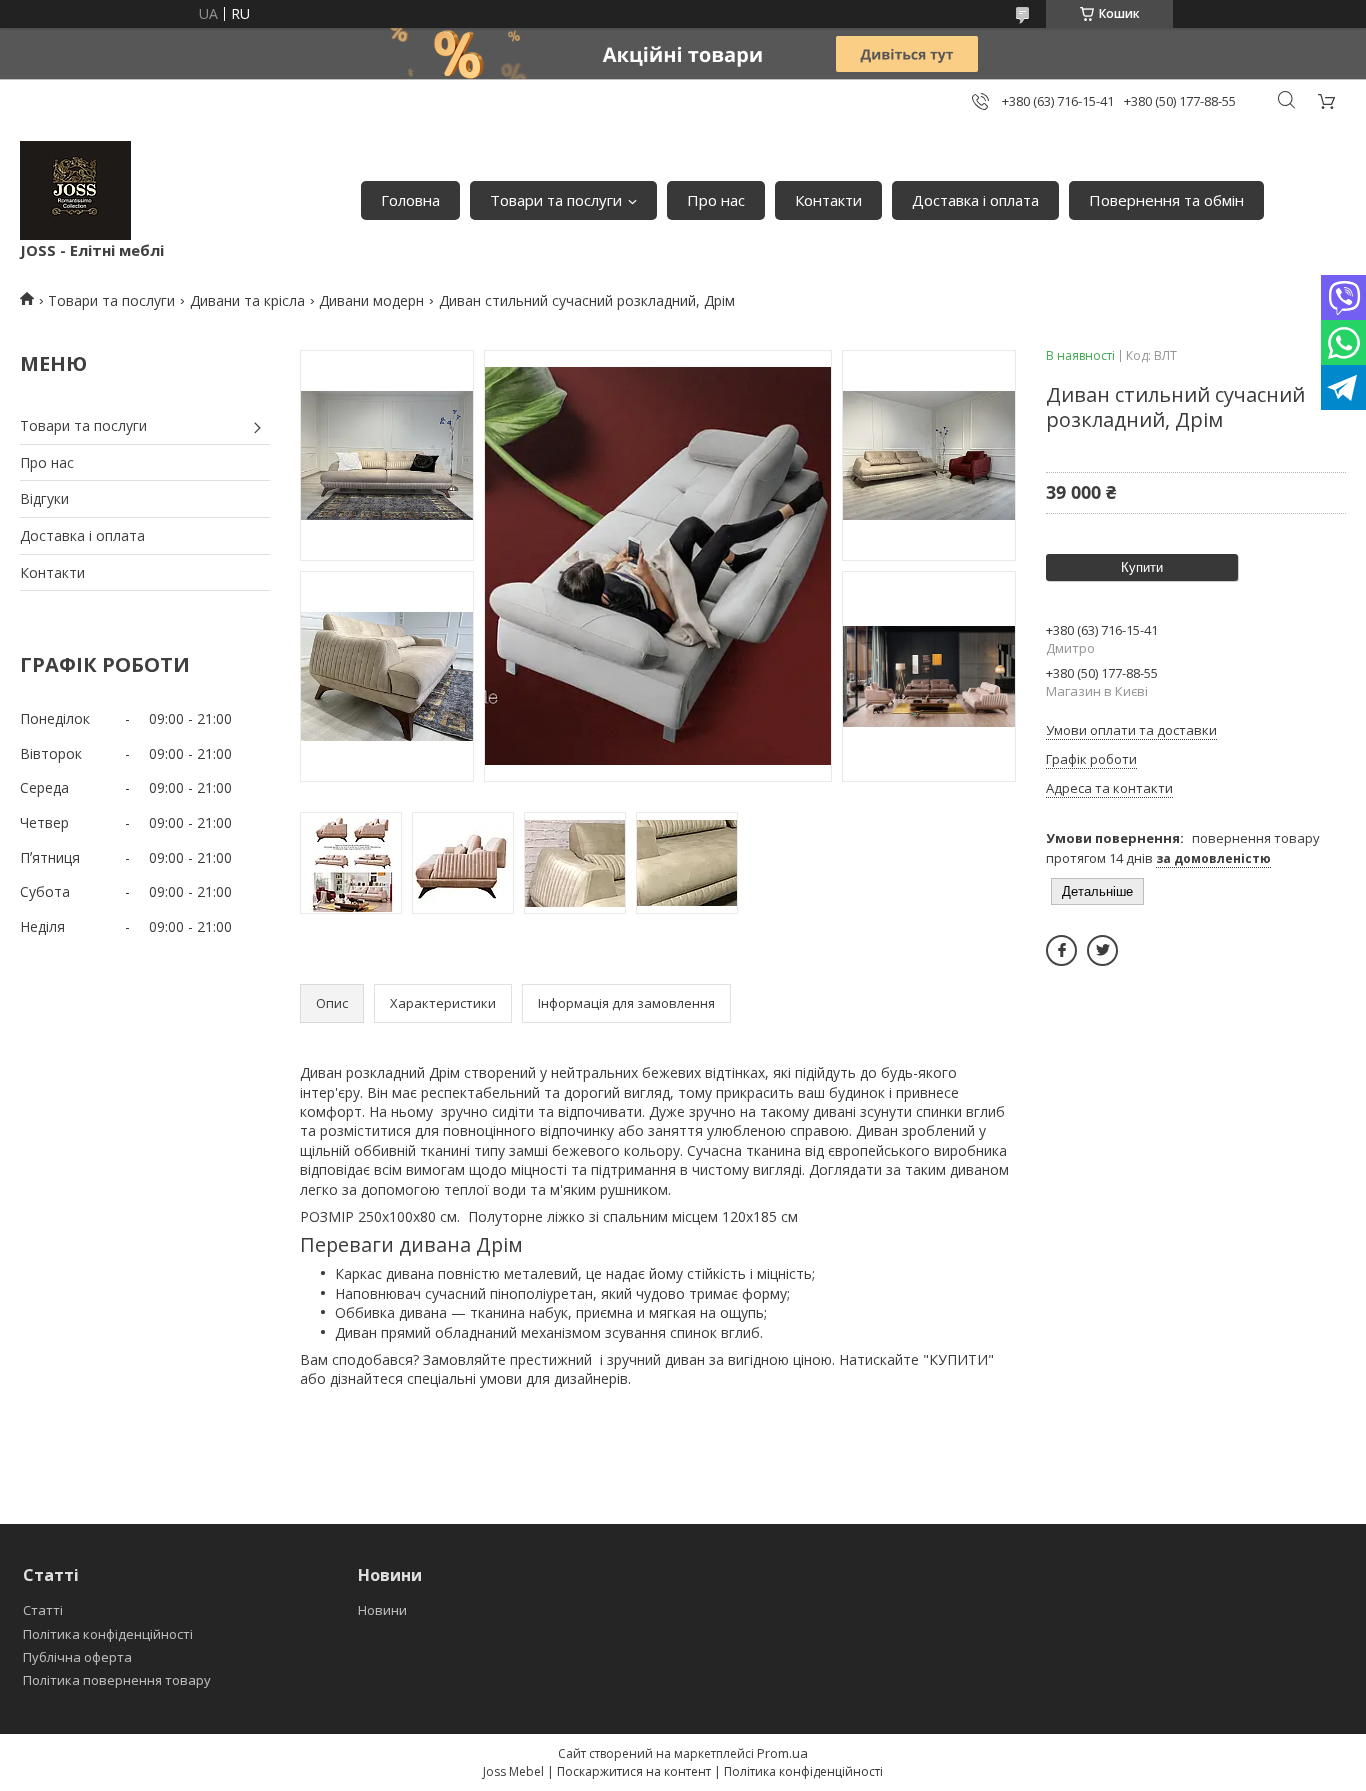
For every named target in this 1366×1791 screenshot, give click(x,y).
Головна (410, 200)
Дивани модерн (371, 300)
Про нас (716, 200)
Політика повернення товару (117, 1680)
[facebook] (1061, 950)
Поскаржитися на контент (634, 1771)
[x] (1102, 950)
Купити (1142, 567)
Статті (43, 1610)
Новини (382, 1610)
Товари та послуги (556, 200)
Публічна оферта (77, 1657)
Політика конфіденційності (108, 1634)
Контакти (828, 200)
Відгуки (44, 498)
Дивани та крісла (247, 300)
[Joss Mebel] (75, 190)
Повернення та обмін (1166, 200)
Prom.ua (782, 1753)
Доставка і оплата (975, 200)
